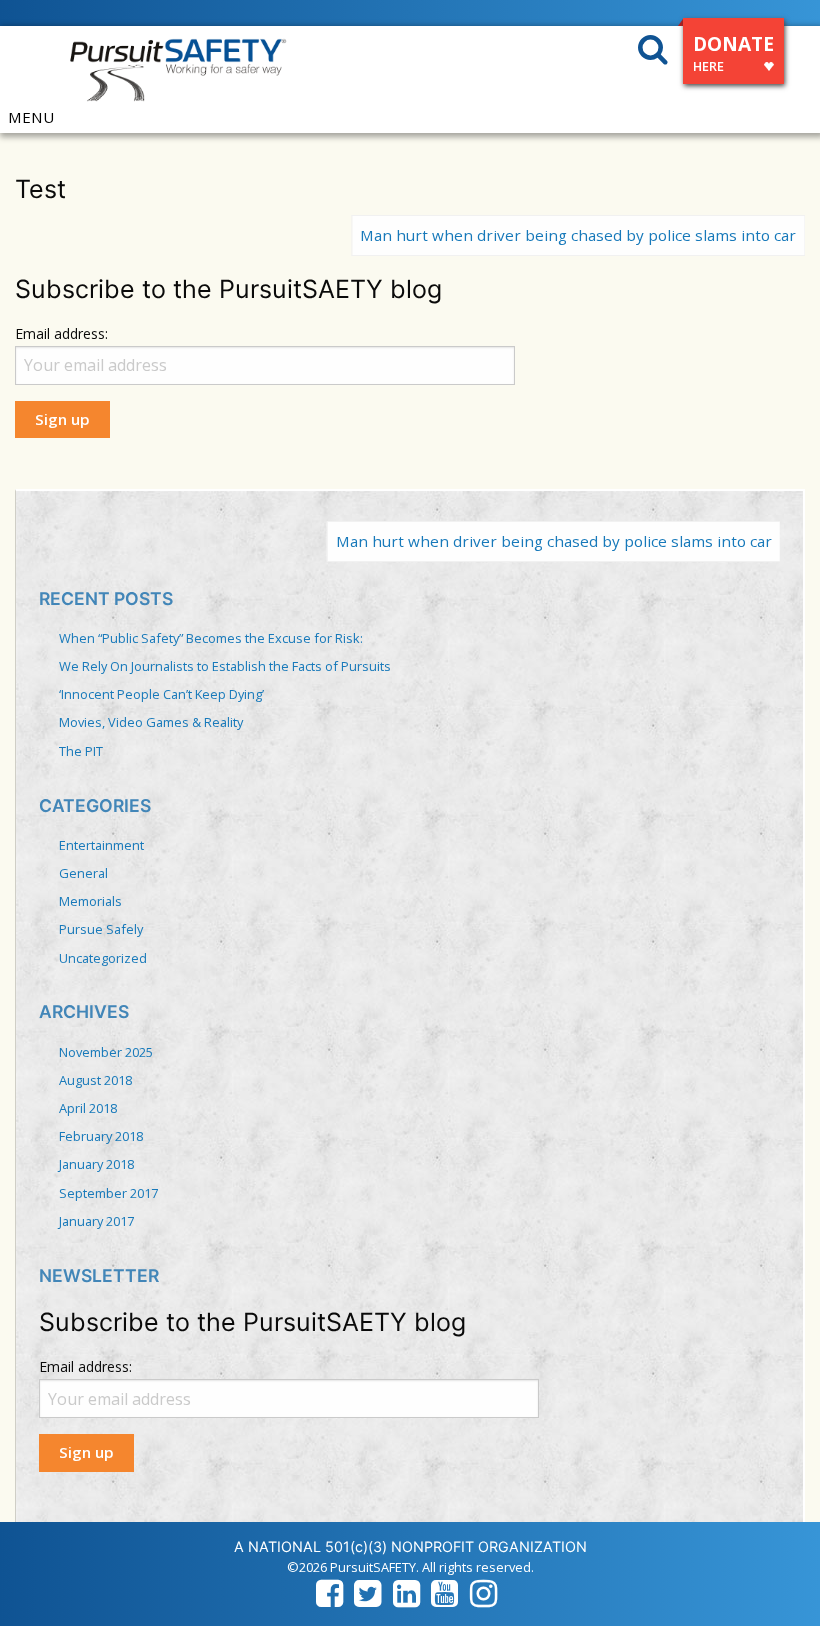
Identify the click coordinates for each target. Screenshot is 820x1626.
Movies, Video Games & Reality (151, 722)
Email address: (61, 333)
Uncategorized (103, 958)
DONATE (733, 52)
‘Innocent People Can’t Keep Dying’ (161, 694)
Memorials (90, 901)
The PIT (81, 751)
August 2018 (95, 1080)
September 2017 (108, 1193)
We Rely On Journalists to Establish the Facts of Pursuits (225, 666)
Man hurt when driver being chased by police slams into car (547, 235)
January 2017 (96, 1221)
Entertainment (101, 845)
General (83, 873)
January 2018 (96, 1164)
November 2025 (106, 1052)
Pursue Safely (101, 929)
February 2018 (101, 1136)
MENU (31, 117)
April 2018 (88, 1108)
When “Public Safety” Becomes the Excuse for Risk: (211, 638)
